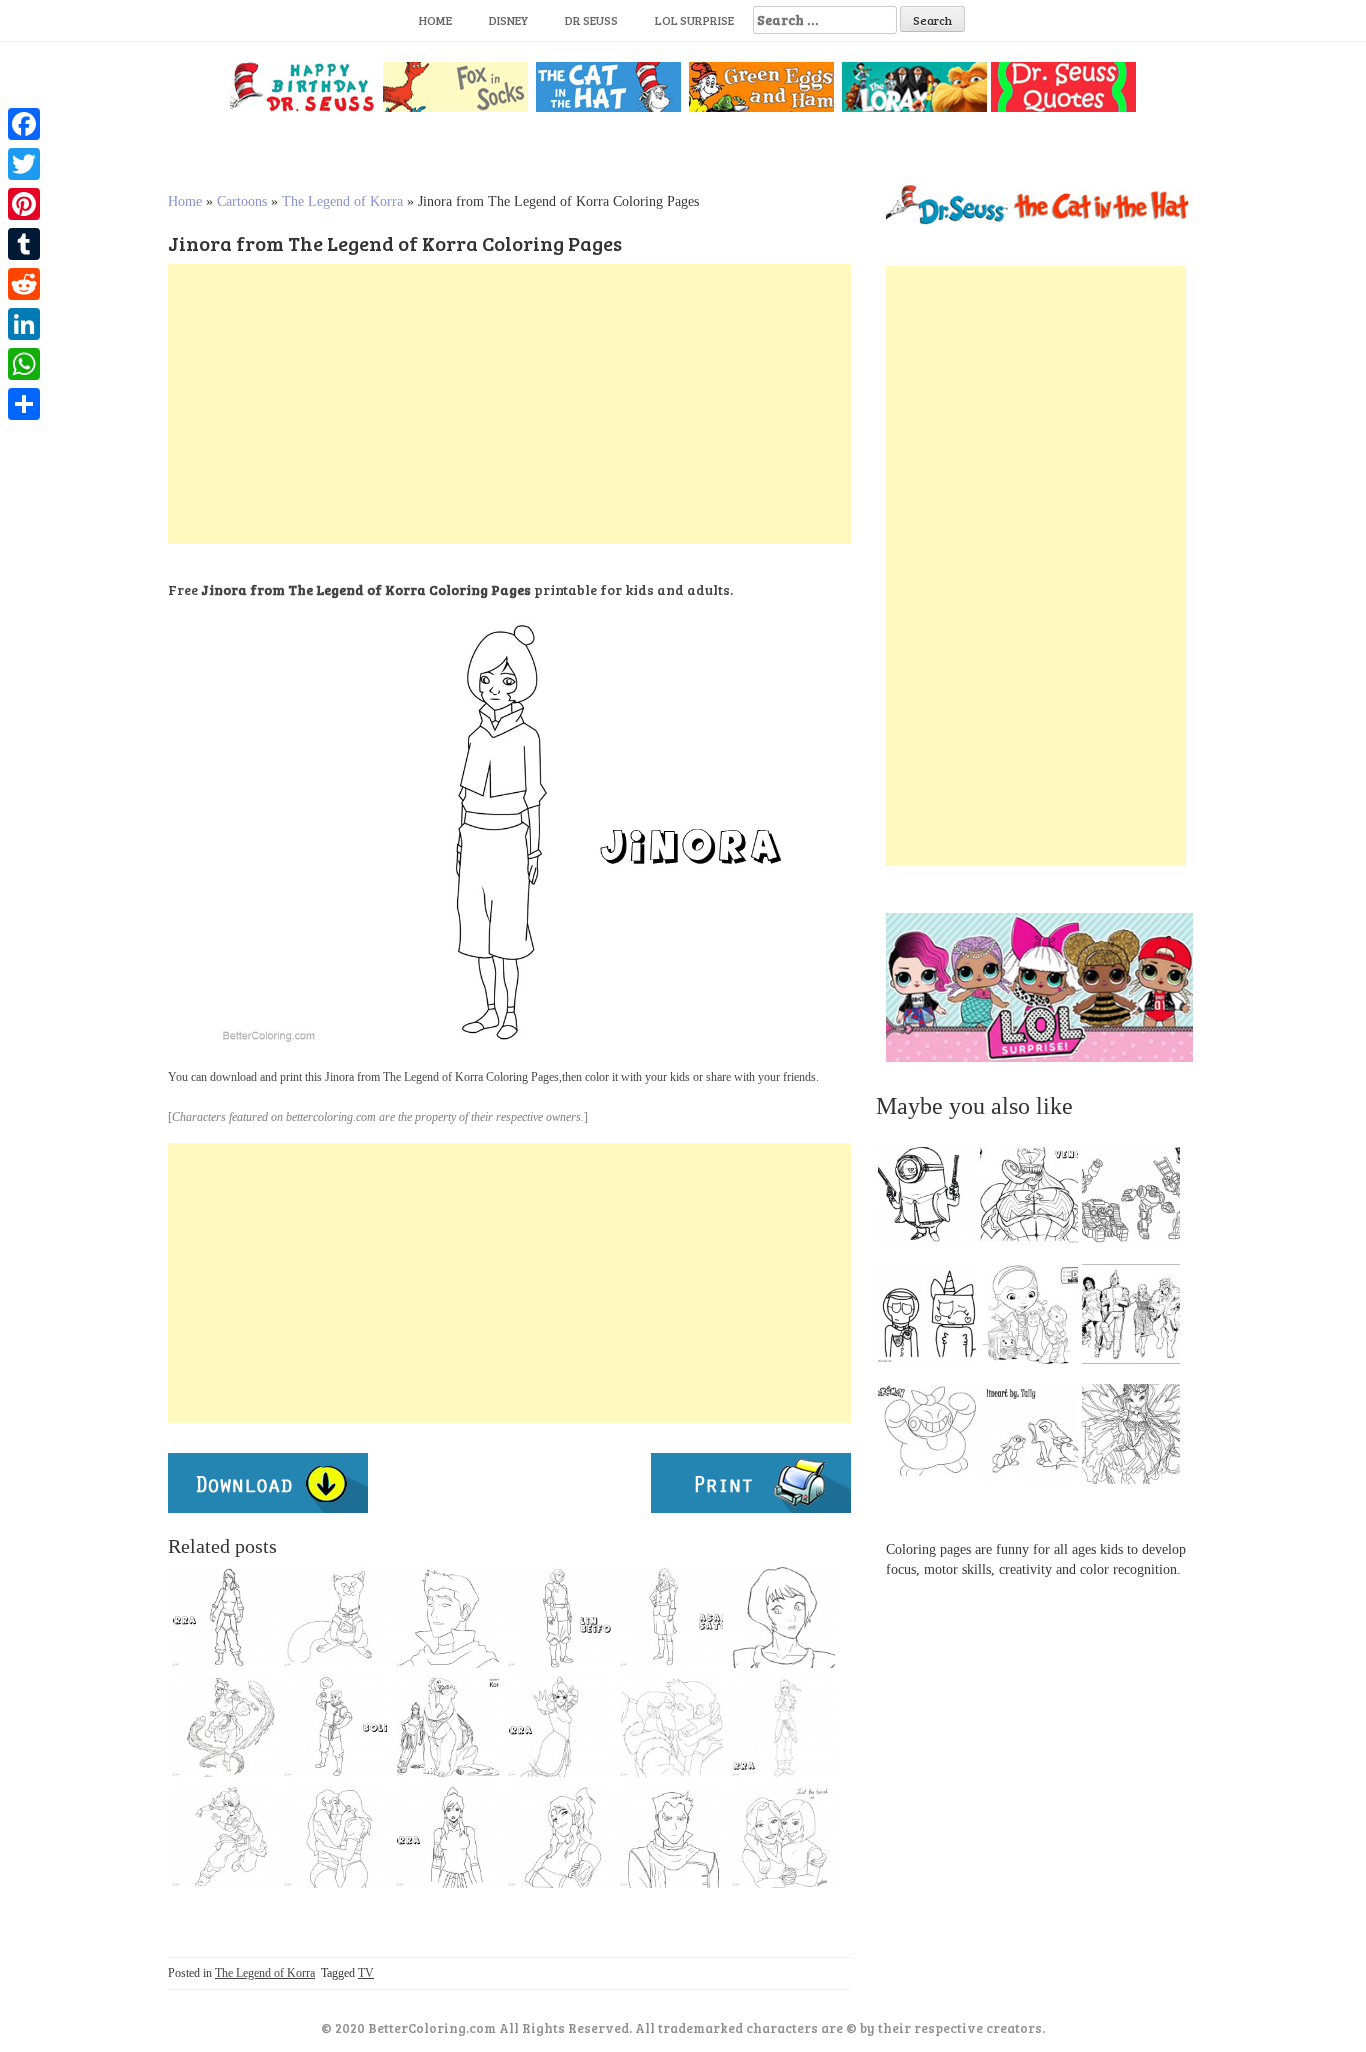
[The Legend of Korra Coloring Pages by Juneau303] (224, 1727)
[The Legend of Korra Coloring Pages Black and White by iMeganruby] (784, 1727)
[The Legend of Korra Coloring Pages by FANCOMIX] (784, 1617)
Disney (508, 20)
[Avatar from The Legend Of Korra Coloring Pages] (448, 1727)
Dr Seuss (591, 20)
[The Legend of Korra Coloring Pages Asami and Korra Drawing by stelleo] (784, 1837)
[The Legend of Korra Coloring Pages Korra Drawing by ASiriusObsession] (560, 1837)
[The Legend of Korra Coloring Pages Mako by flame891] (672, 1837)
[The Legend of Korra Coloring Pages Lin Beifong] (560, 1617)
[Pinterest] (24, 204)
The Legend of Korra (342, 201)
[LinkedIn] (24, 324)
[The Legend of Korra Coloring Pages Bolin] (336, 1727)
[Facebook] (24, 124)
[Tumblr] (24, 244)
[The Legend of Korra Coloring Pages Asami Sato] (672, 1617)
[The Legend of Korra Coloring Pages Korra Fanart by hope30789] (448, 1837)
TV (366, 1973)
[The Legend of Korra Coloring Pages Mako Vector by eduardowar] (448, 1617)
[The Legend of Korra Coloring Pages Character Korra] (224, 1617)
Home (435, 20)
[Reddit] (24, 284)
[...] (933, 1199)
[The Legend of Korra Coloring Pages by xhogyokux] (560, 1727)
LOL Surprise (694, 20)
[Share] (24, 404)
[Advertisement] (509, 404)
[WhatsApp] (24, 364)
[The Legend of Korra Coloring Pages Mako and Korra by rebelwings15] (672, 1727)
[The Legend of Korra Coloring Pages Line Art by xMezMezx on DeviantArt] (224, 1837)
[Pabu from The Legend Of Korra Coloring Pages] (336, 1617)
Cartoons (242, 201)
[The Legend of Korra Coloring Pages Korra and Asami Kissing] (336, 1837)
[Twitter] (24, 164)
